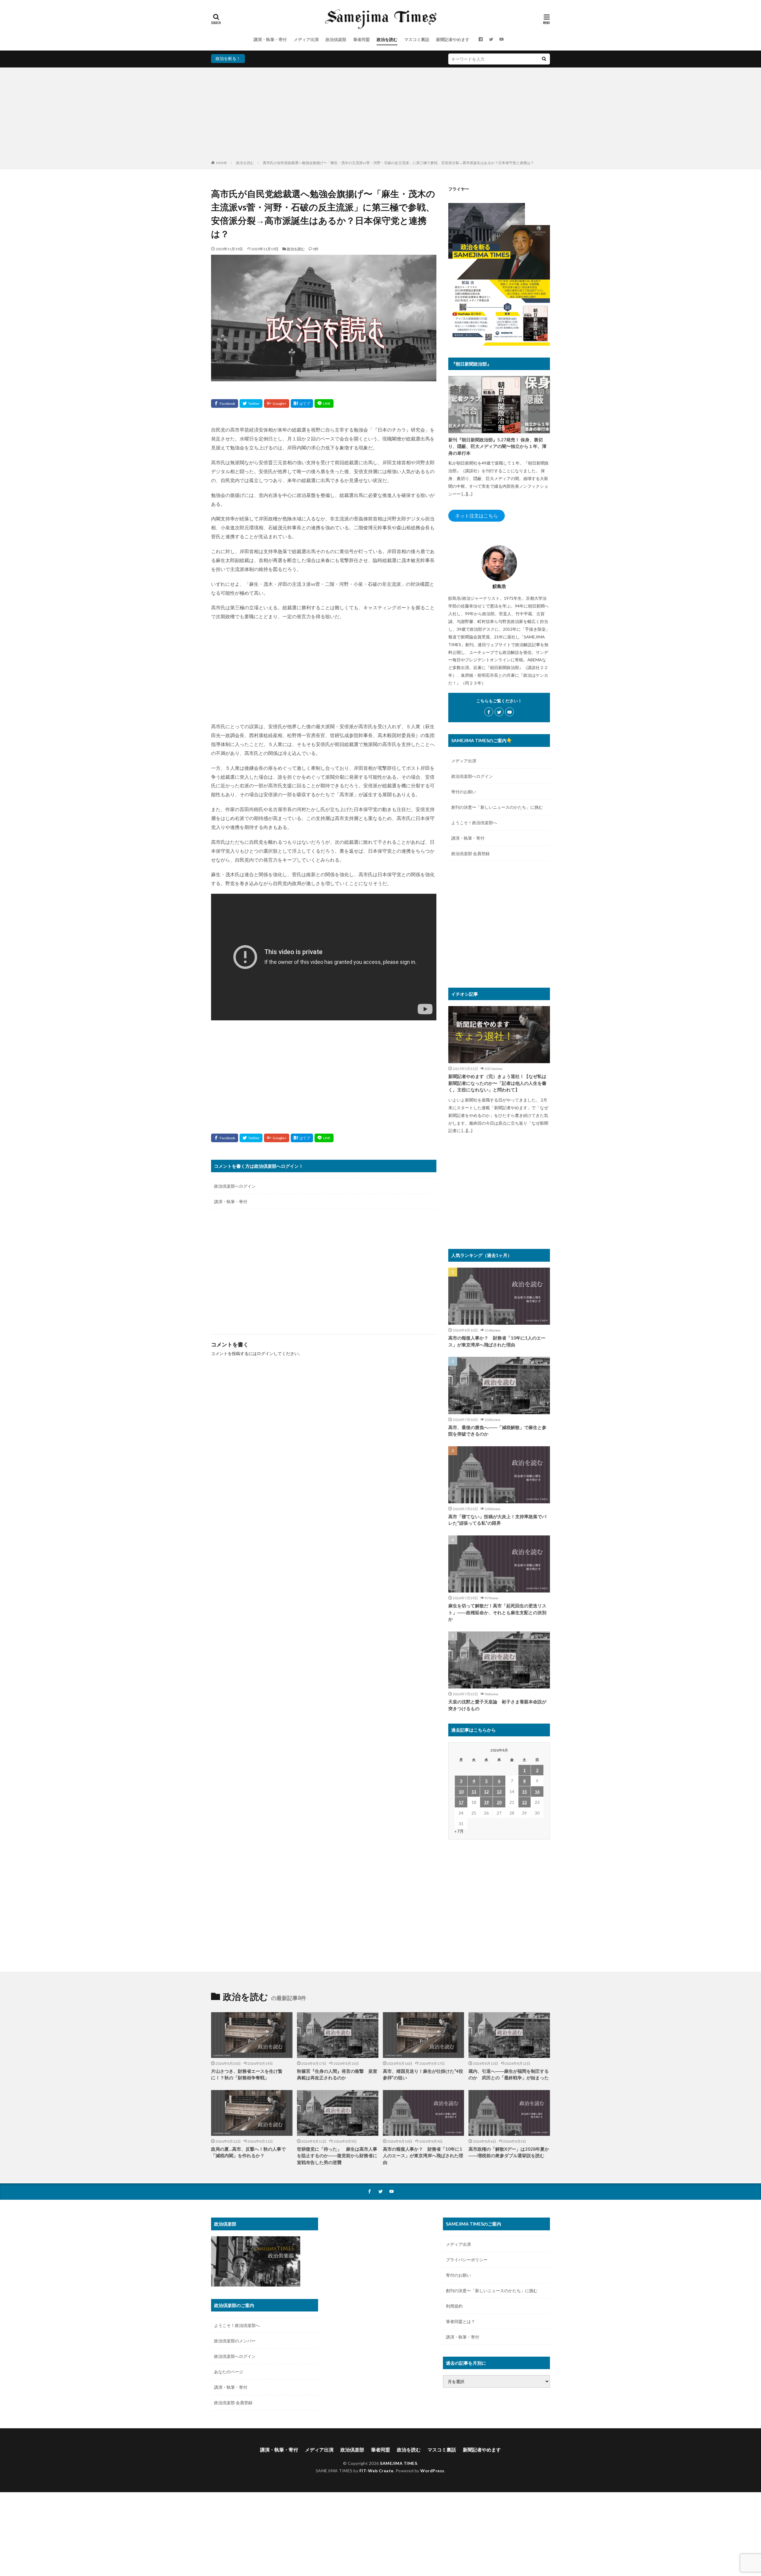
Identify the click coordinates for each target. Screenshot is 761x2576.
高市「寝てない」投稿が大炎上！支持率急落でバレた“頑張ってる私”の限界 (497, 1520)
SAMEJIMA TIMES (398, 2463)
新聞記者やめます (453, 39)
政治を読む (387, 39)
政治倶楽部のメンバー (235, 2341)
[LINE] (324, 403)
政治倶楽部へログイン (235, 1186)
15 (524, 1791)
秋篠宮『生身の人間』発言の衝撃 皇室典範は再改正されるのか (337, 2074)
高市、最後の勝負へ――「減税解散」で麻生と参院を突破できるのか (497, 1431)
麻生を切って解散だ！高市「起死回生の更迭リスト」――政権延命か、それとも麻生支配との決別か (497, 1612)
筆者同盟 (361, 39)
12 (486, 1791)
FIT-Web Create (376, 2471)
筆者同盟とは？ (460, 2321)
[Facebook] (225, 403)
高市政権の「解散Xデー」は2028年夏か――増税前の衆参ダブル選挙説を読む (509, 2152)
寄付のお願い (464, 792)
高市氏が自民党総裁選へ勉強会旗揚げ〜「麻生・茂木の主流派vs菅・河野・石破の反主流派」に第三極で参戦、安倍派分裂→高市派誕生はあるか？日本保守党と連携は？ (398, 163)
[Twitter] (251, 403)
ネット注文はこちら (477, 516)
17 (461, 1802)
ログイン (265, 1353)
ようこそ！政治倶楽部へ (474, 823)
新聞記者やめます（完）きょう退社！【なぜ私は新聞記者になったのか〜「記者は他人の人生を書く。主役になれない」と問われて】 (497, 1083)
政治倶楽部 (336, 39)
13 (499, 1791)
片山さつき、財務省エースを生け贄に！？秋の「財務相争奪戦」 (247, 2074)
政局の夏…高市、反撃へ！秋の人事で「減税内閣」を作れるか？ (248, 2152)
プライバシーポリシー (467, 2260)
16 (537, 1791)
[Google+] (277, 403)
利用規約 (454, 2306)
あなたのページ (229, 2372)
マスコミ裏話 (417, 39)
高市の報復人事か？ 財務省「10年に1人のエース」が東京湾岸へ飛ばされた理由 (497, 1341)
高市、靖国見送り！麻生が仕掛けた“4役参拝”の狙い (423, 2074)
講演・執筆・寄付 (270, 39)
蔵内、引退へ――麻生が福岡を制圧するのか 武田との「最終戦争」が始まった (509, 2074)
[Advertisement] (380, 115)
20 (499, 1802)
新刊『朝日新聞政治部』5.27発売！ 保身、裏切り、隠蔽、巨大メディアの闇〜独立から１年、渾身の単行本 (497, 446)
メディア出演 (306, 39)
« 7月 (459, 1831)
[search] (544, 59)
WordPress (432, 2471)
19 (486, 1802)
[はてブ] (302, 403)
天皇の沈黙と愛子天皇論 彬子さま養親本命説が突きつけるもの (497, 1705)
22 (524, 1802)
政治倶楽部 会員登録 (470, 853)
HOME (222, 163)
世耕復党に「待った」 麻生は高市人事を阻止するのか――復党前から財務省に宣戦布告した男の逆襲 (337, 2156)
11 (474, 1791)
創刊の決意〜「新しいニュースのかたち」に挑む (497, 807)
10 (461, 1791)
